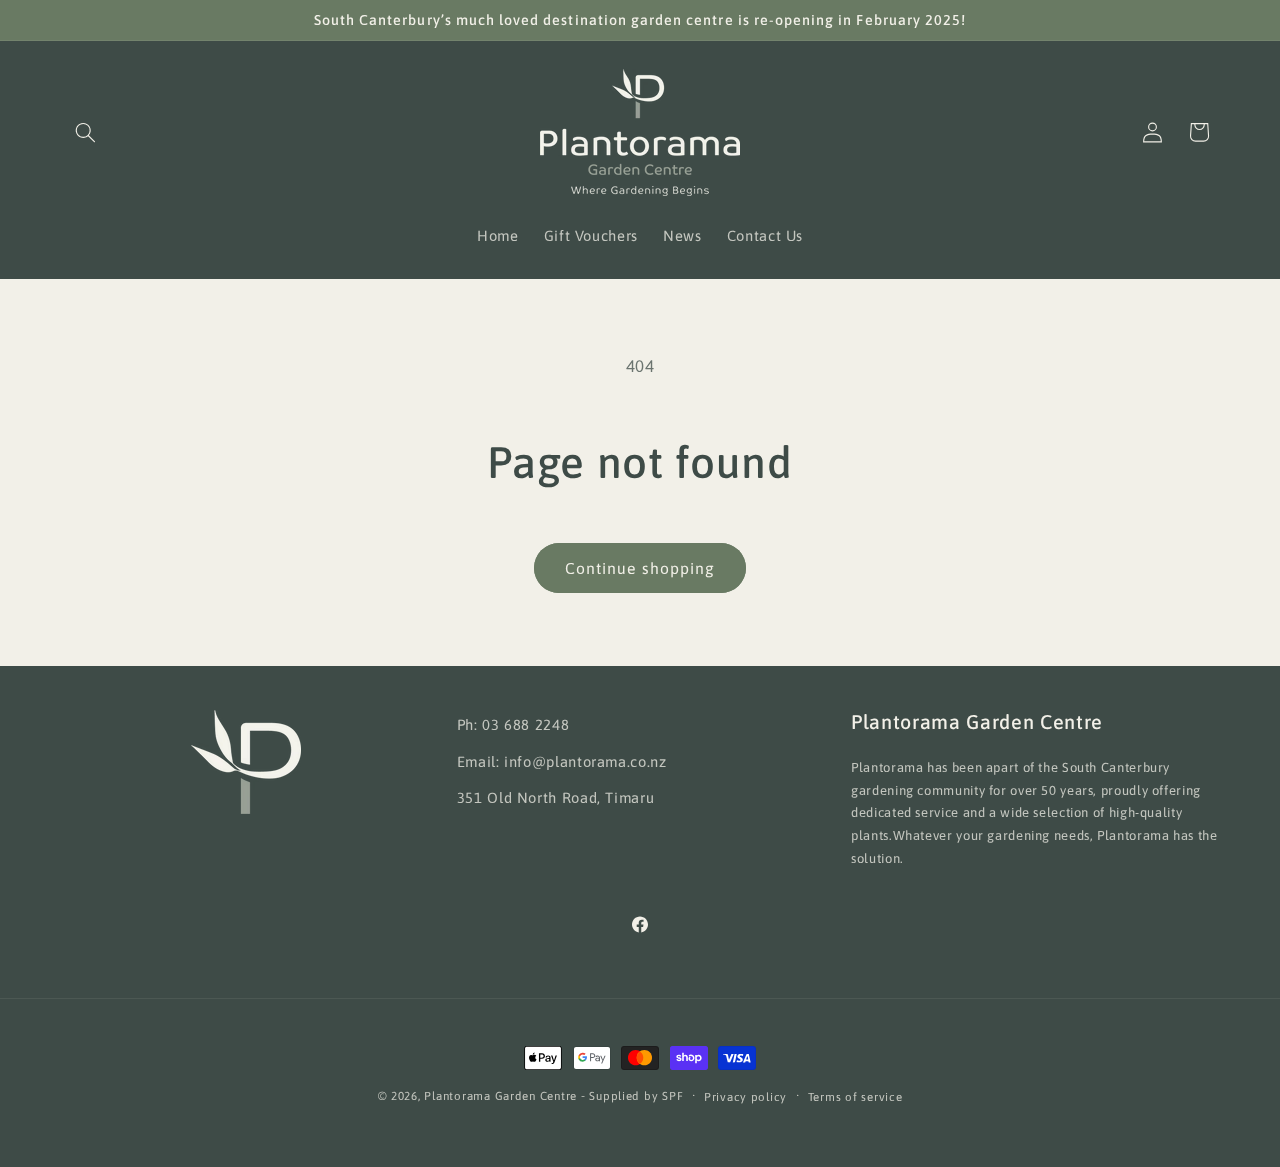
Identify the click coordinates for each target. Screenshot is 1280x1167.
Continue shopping (640, 568)
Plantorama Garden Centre (500, 1095)
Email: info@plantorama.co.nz (562, 761)
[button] (86, 132)
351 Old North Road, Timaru (555, 797)
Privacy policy (745, 1096)
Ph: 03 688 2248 (513, 724)
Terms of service (855, 1096)
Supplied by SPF (636, 1095)
